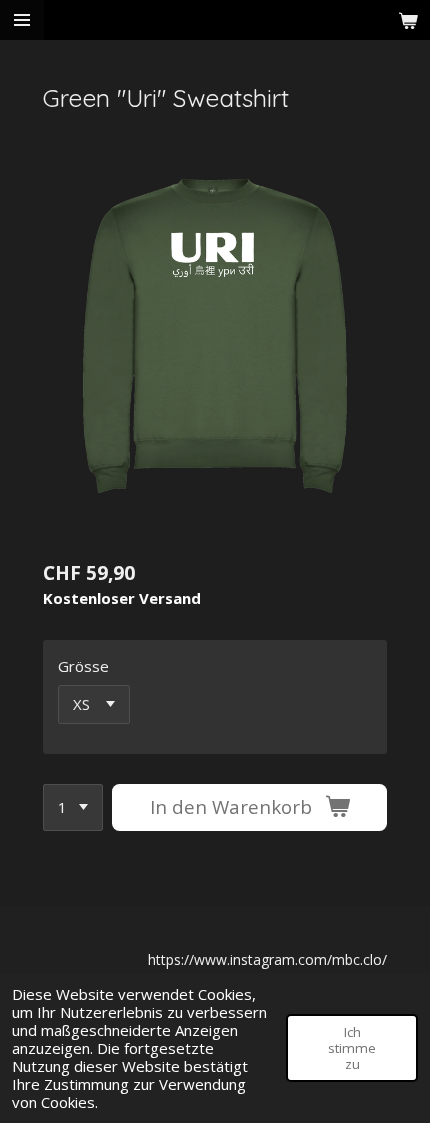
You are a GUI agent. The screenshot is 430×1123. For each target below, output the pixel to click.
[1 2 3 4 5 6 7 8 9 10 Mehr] (73, 807)
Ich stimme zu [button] (352, 1048)
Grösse (83, 666)
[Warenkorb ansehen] (408, 20)
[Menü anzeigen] (22, 20)
